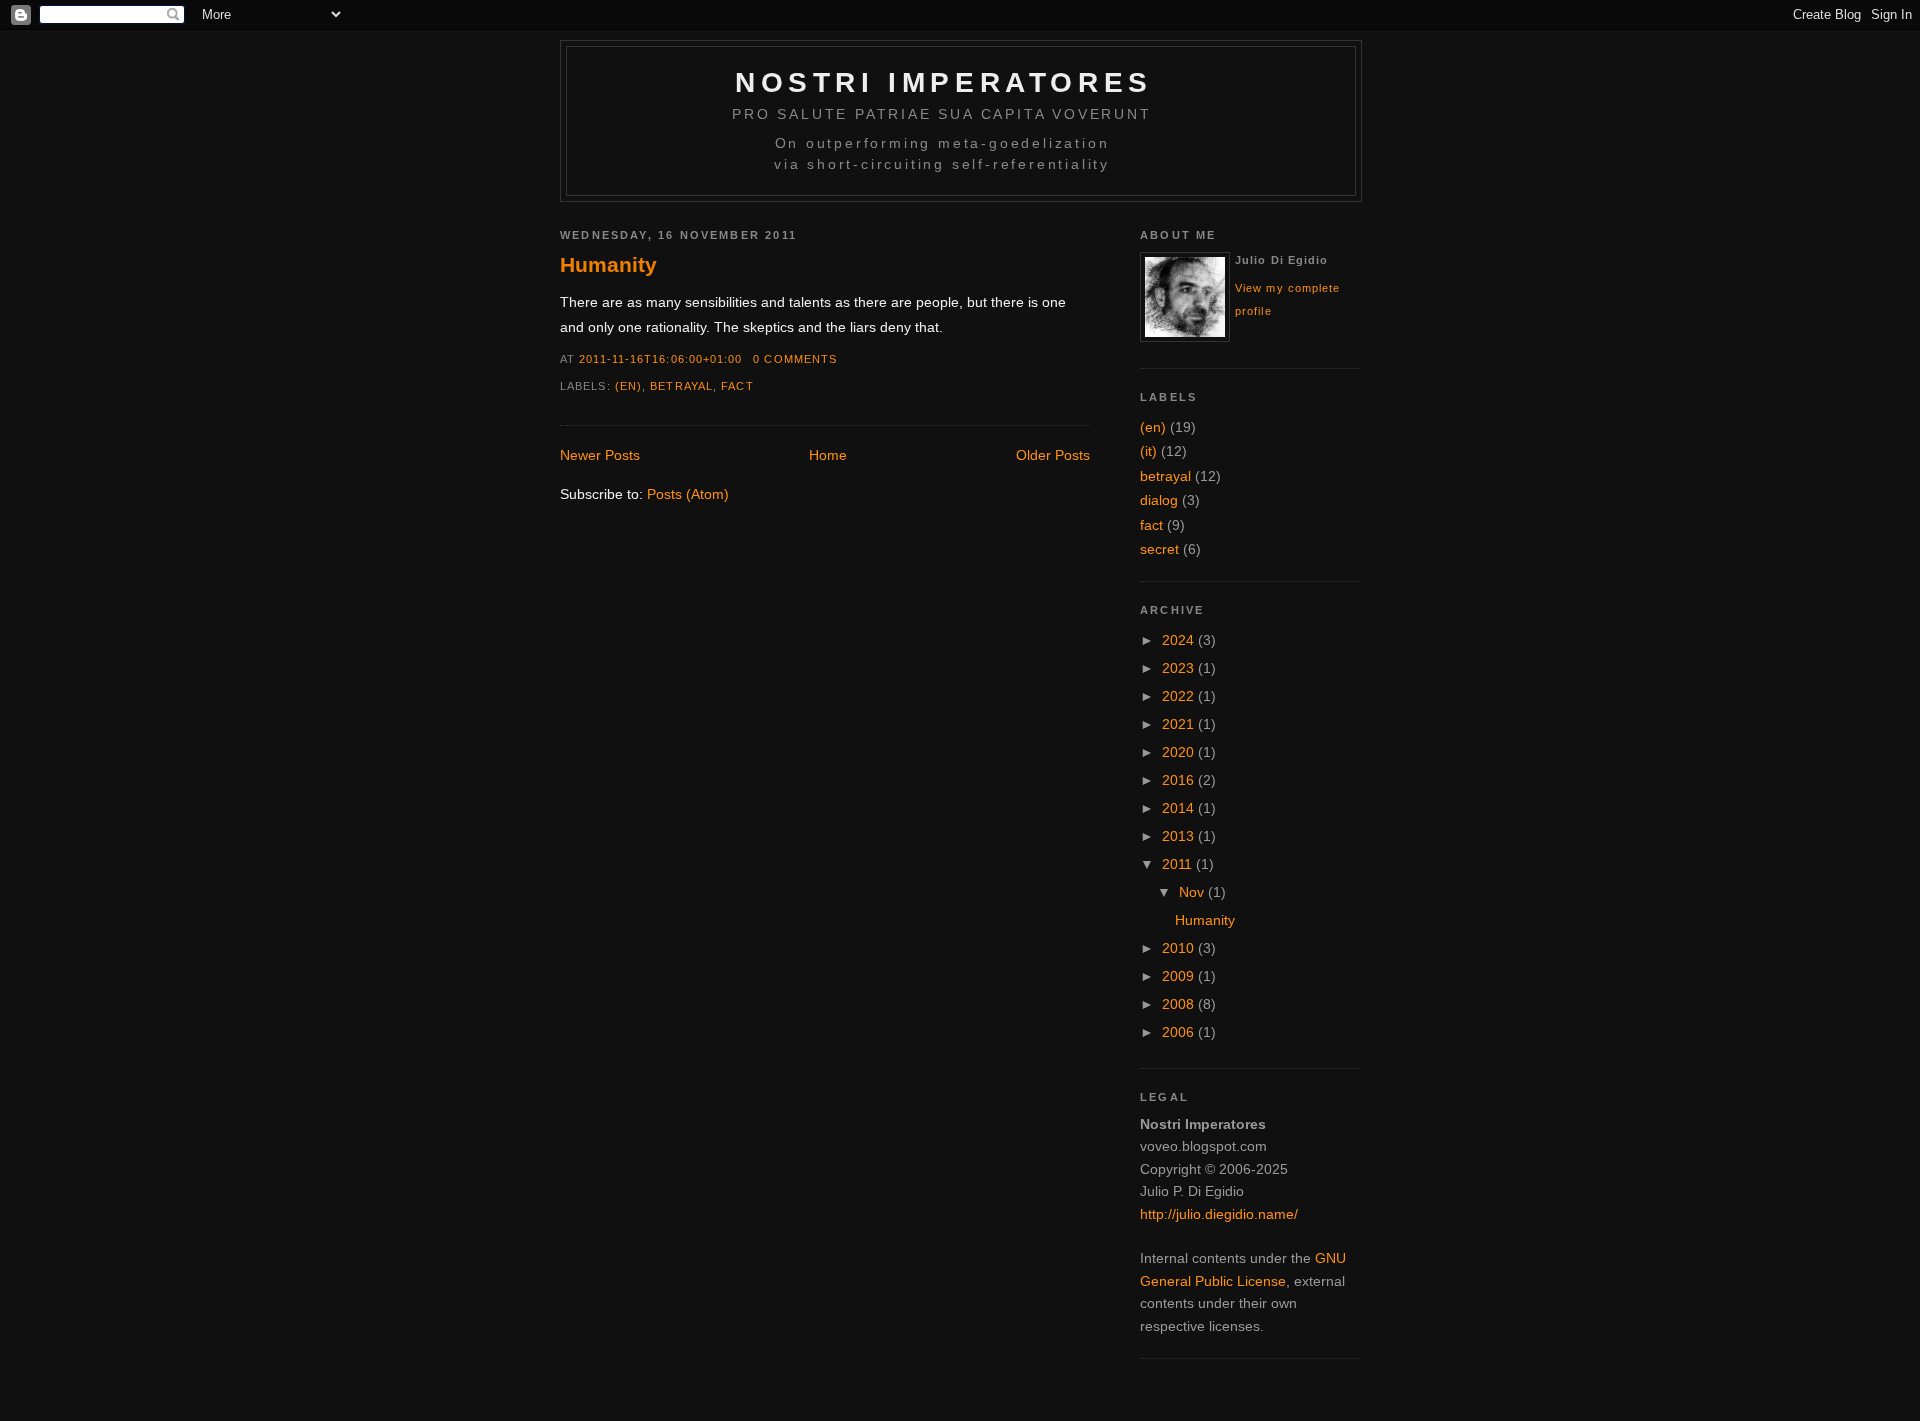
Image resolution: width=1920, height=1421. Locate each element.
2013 (1180, 836)
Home (828, 455)
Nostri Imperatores (944, 82)
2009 (1180, 976)
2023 (1180, 668)
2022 (1180, 696)
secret (1159, 549)
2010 (1180, 948)
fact (737, 386)
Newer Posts (600, 455)
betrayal (681, 386)
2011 (1179, 864)
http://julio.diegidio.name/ (1219, 1214)
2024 (1180, 640)
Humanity (608, 264)
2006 (1180, 1032)
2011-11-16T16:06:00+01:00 (660, 359)
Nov (1193, 892)
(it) (1148, 451)
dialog (1159, 500)
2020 (1180, 752)
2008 (1180, 1004)
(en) (628, 386)
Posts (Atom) (688, 494)
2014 (1180, 808)
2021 (1180, 724)
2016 (1180, 780)
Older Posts (1053, 455)
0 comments (795, 359)
